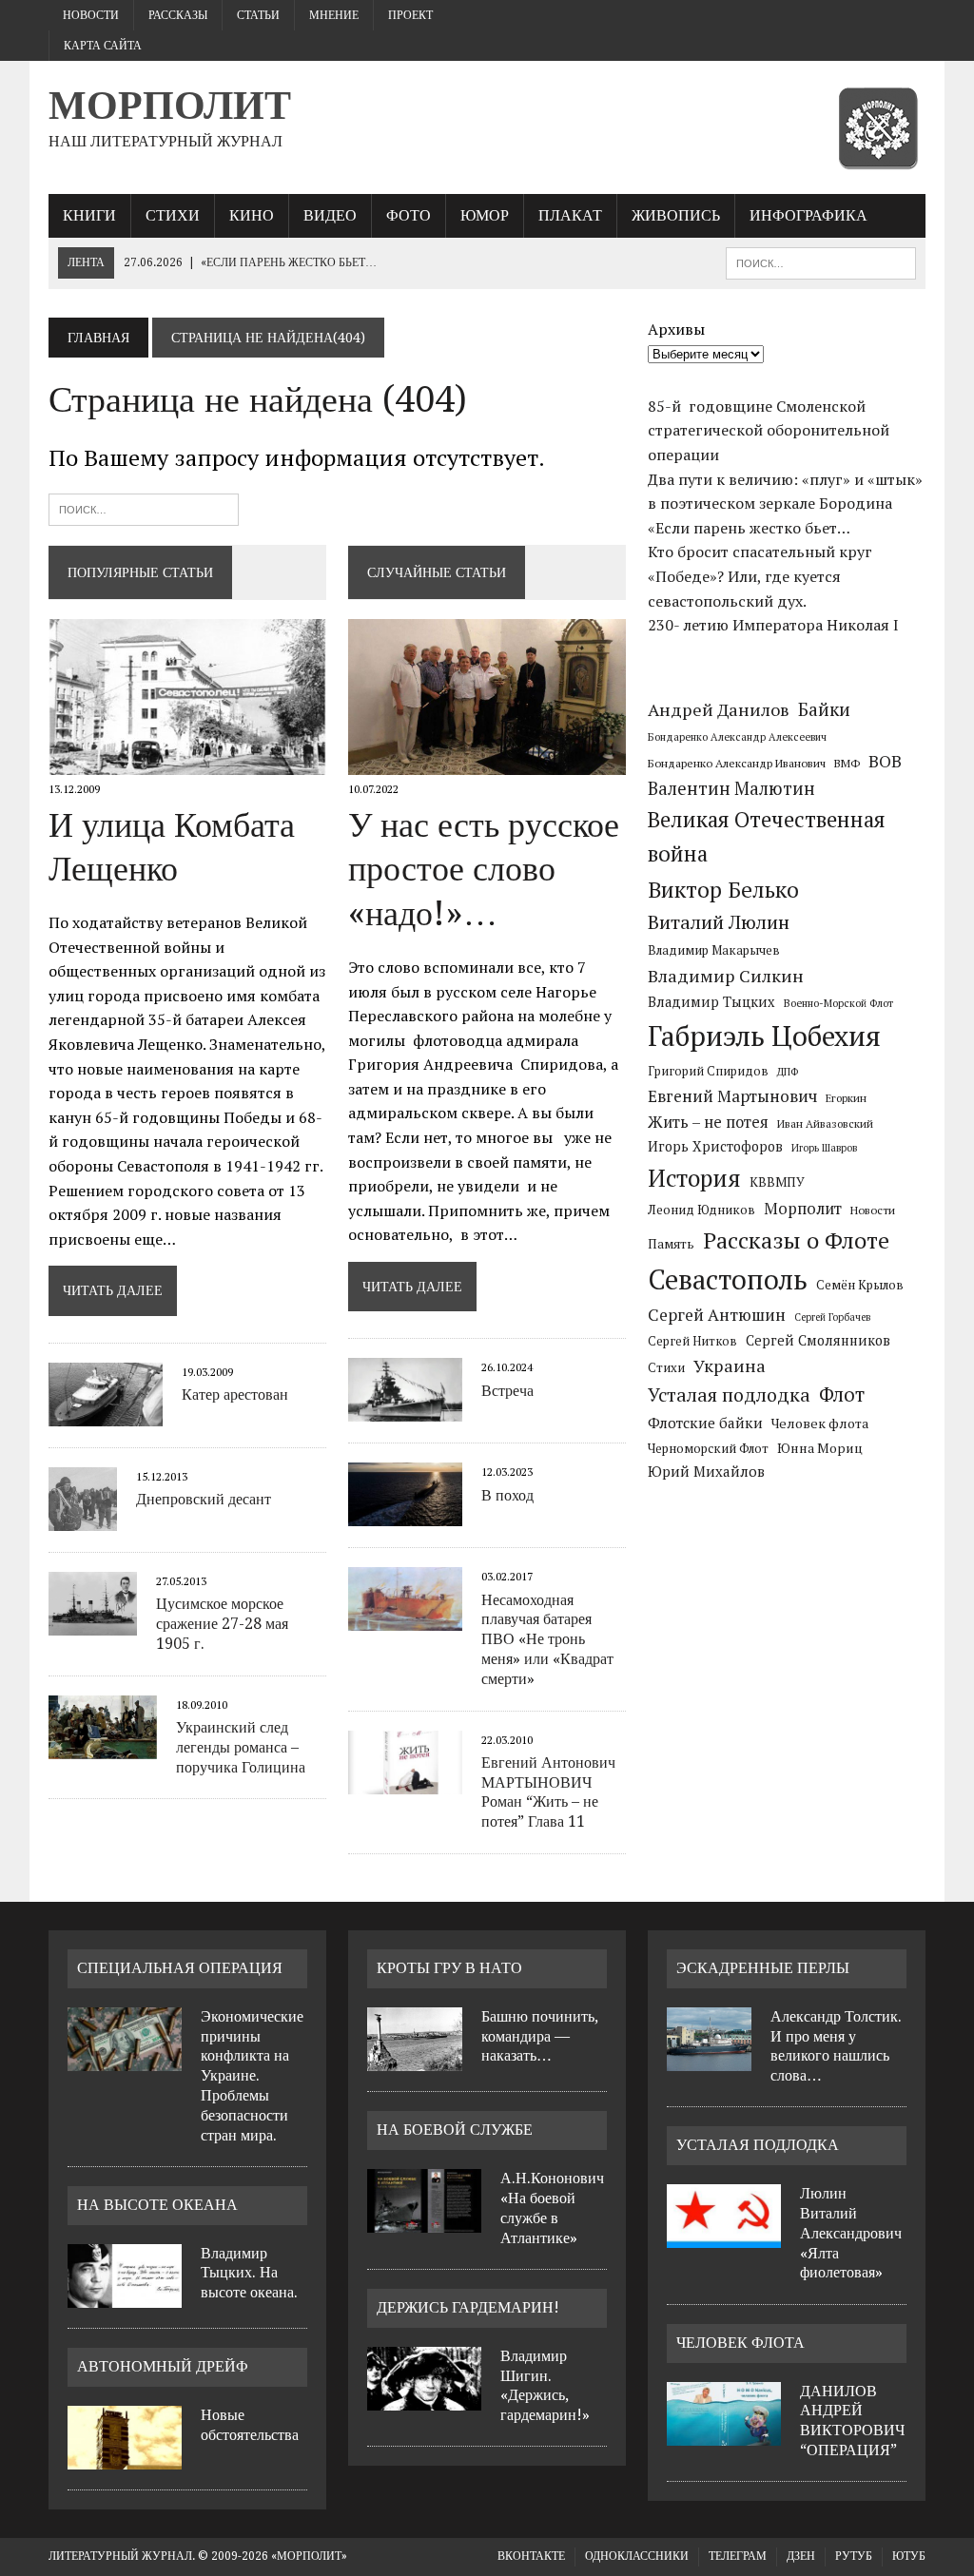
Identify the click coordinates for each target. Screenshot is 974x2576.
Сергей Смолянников (818, 1340)
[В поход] (405, 1514)
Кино (252, 215)
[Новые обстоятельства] (125, 2458)
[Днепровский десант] (83, 1519)
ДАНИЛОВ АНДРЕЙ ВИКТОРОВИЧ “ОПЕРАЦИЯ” (852, 2421)
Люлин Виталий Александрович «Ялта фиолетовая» (851, 2233)
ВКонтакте (531, 2556)
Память (671, 1244)
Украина (730, 1365)
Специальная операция (180, 1968)
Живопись (676, 215)
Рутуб (854, 2556)
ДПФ (788, 1072)
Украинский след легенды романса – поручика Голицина (241, 1747)
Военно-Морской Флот (838, 1003)
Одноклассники (637, 2556)
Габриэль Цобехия (764, 1036)
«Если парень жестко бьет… (749, 528)
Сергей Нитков (692, 1341)
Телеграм (738, 2556)
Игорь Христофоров (715, 1146)
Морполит (803, 1209)
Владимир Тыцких (711, 1002)
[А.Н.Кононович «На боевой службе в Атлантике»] (424, 2221)
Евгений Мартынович (732, 1096)
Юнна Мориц (820, 1448)
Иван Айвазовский (825, 1123)
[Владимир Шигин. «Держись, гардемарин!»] (424, 2399)
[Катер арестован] (106, 1413)
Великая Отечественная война (767, 836)
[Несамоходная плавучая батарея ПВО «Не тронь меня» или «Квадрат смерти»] (405, 1618)
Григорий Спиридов (708, 1071)
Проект (410, 15)
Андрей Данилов (719, 709)
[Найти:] (144, 507)
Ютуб (909, 2556)
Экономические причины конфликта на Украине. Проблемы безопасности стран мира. (252, 2076)
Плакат (570, 215)
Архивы (676, 329)
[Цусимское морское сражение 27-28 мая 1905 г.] (93, 1623)
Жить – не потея (708, 1122)
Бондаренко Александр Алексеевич (737, 737)
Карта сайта (103, 46)
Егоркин (846, 1098)
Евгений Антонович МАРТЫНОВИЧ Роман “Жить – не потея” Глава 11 (548, 1792)
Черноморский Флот (708, 1448)
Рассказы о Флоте (796, 1240)
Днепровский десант (204, 1499)
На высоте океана (157, 2205)
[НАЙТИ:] (821, 262)
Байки (824, 709)
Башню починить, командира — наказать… (540, 2036)
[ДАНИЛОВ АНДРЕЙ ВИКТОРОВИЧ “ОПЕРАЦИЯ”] (724, 2434)
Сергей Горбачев (832, 1317)
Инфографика (808, 215)
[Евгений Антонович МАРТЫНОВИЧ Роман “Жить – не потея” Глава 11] (405, 1781)
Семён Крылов (860, 1285)
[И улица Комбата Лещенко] (187, 763)
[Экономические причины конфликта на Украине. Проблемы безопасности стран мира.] (125, 2060)
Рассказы (178, 15)
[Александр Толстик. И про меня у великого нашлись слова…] (709, 2060)
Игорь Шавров (824, 1148)
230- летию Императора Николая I (773, 625)
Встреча (507, 1391)
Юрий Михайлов (706, 1471)
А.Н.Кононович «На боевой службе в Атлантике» (552, 2208)
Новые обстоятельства (250, 2425)
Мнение (334, 15)
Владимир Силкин (726, 976)
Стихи (173, 215)
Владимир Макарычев (714, 950)
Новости (91, 15)
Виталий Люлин (719, 922)
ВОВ (885, 761)
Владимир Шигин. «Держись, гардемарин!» (545, 2385)
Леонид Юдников (701, 1210)
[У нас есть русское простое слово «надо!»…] (487, 763)
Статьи (258, 15)
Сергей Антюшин (717, 1315)
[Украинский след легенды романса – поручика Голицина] (103, 1746)
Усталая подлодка (729, 1395)
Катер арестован (235, 1395)
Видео (330, 215)
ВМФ (847, 763)
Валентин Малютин (731, 788)
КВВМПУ (777, 1182)
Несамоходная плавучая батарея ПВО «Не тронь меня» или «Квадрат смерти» (547, 1639)
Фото (409, 215)
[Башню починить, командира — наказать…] (415, 2060)
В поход (507, 1495)
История (694, 1178)
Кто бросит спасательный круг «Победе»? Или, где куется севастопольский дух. (760, 576)
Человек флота (820, 1423)
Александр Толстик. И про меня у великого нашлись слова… (836, 2046)
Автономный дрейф (163, 2366)
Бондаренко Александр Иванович (737, 763)
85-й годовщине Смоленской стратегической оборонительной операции (769, 430)
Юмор (485, 215)
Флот (842, 1395)
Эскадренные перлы (763, 1968)
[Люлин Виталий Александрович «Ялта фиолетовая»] (724, 2237)
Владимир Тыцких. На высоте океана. (249, 2273)
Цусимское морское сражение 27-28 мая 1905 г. (222, 1624)
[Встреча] (405, 1409)
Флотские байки (705, 1423)
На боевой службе (455, 2130)
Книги (89, 215)
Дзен (801, 2556)
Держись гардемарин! (468, 2307)
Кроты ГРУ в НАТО (449, 1968)
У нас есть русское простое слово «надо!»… (484, 870)
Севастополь (728, 1279)
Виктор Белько (723, 890)
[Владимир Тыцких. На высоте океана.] (125, 2296)
